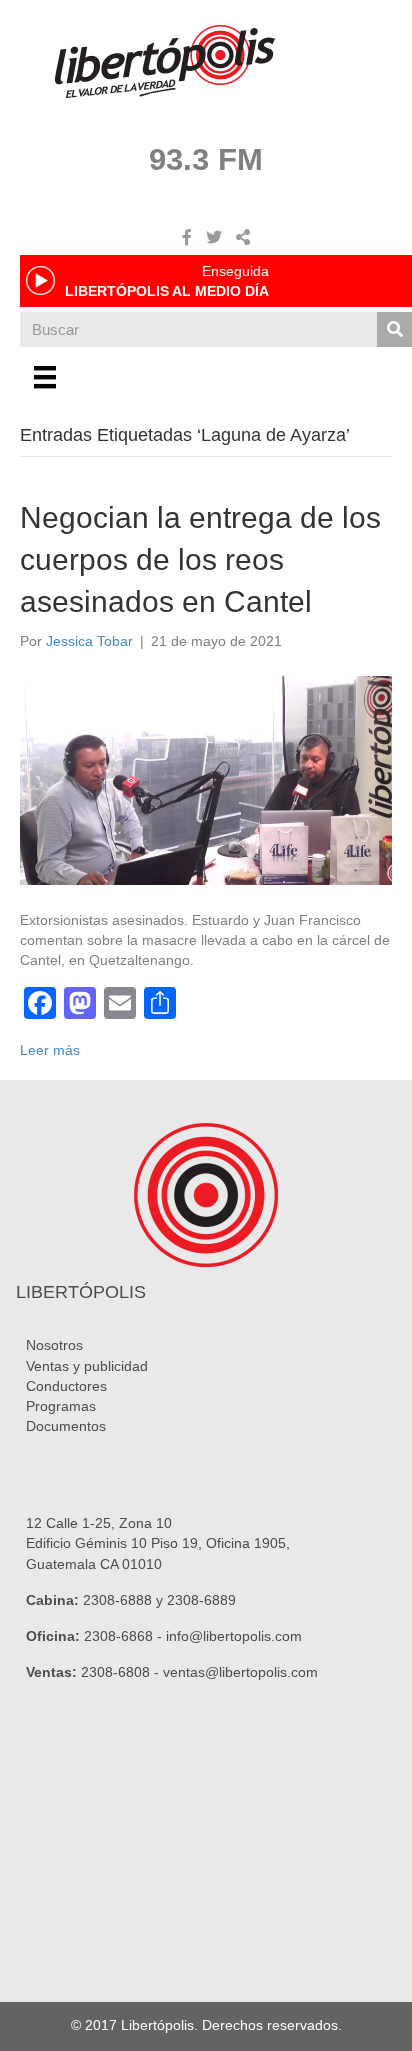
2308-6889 (201, 1600)
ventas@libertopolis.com (240, 1672)
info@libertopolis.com (234, 1636)
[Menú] (45, 377)
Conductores (66, 1386)
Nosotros (54, 1345)
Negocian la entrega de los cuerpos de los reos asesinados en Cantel (200, 559)
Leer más (50, 1050)
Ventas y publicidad (87, 1366)
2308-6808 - (122, 1672)
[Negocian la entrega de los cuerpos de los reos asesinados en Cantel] (206, 779)
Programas (61, 1406)
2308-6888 (117, 1600)
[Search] (394, 329)
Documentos (66, 1426)
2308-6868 (118, 1636)
